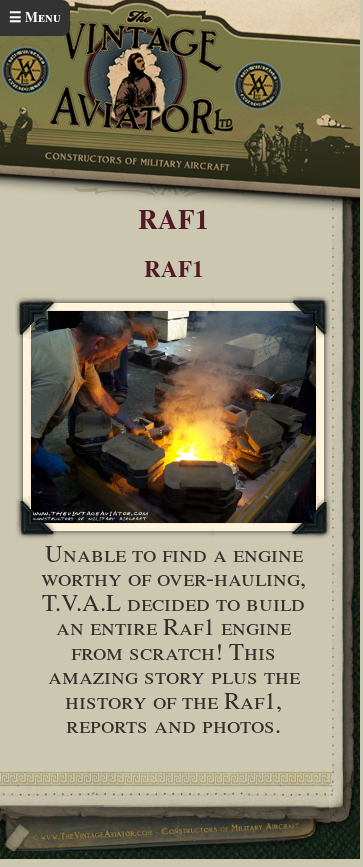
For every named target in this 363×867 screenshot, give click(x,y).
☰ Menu (35, 17)
